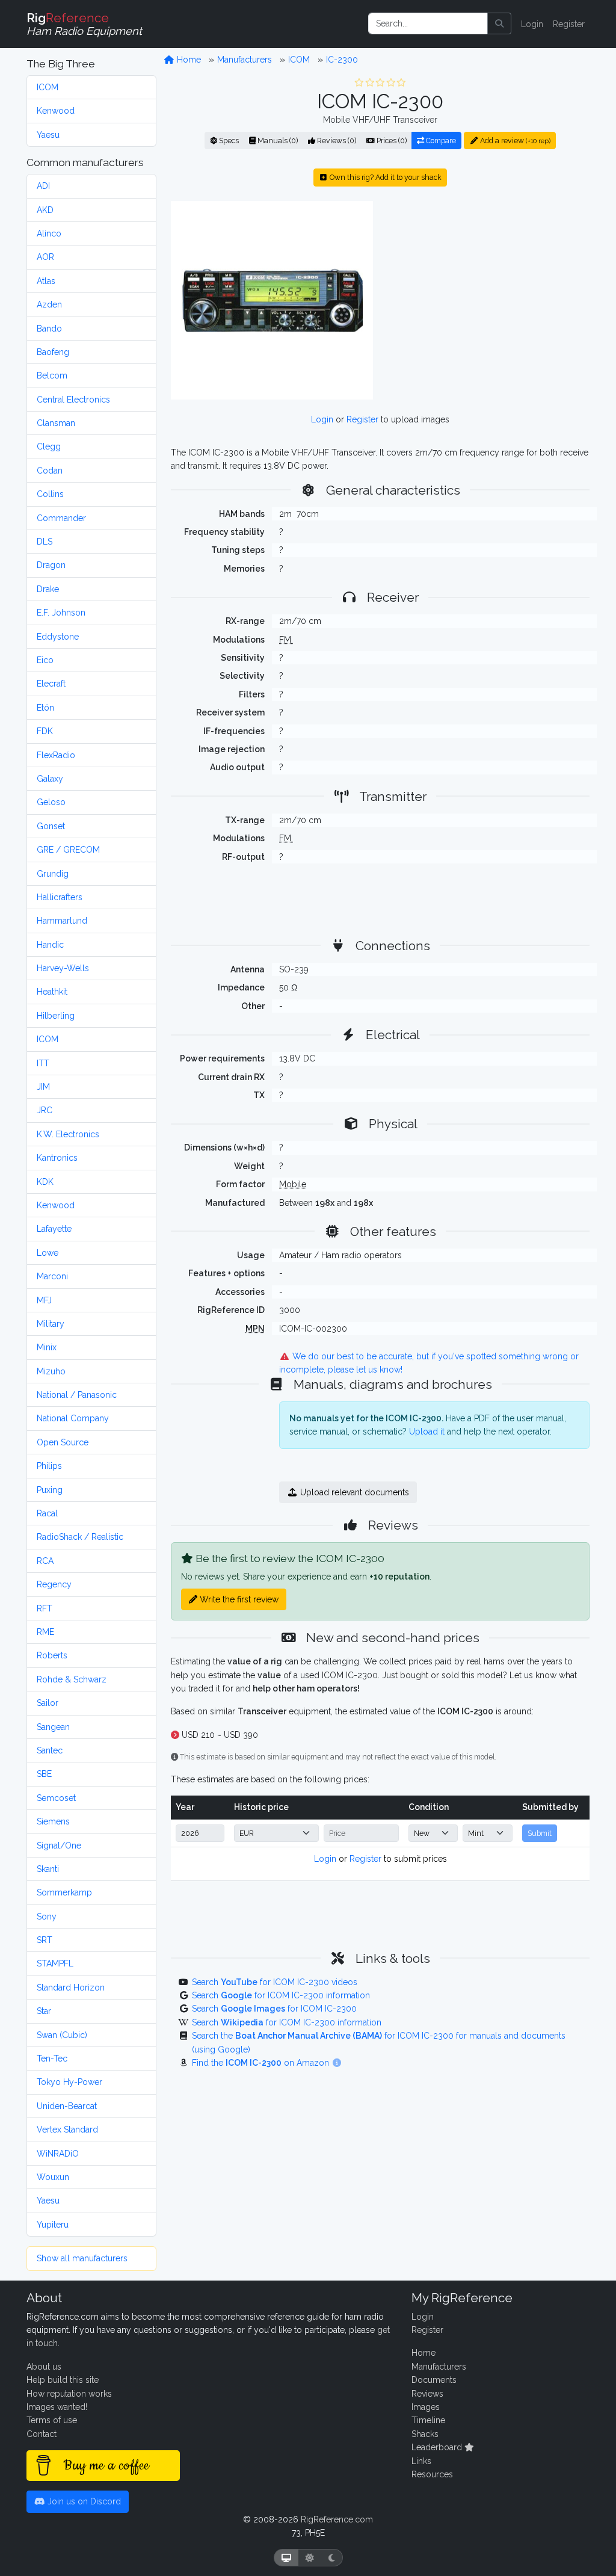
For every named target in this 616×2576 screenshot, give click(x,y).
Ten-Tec (52, 2059)
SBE (44, 1774)
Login (532, 24)
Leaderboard (438, 2447)
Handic (50, 945)
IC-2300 (342, 60)
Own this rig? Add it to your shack (385, 177)
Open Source (63, 1442)
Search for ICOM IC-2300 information (281, 1995)
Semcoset (56, 1798)
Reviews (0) (336, 141)
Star (44, 2011)
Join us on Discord (83, 2501)
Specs (228, 141)
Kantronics (57, 1158)
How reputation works (69, 2394)
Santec (50, 1750)
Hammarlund (62, 921)
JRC (45, 1110)
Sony (47, 1917)
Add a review (514, 141)
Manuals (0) (277, 141)
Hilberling (56, 1016)
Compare (440, 141)
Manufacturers (245, 60)
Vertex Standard (67, 2130)
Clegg (49, 446)
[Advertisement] (488, 300)
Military (51, 1324)
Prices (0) (391, 141)
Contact (42, 2434)
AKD (45, 210)
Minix (47, 1347)
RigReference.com (337, 2519)
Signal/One (59, 1846)
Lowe (48, 1253)
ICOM (48, 87)
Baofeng (53, 352)
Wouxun (53, 2177)
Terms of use (52, 2420)
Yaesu (48, 135)
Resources (432, 2474)
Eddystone (58, 637)
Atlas (46, 281)
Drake (48, 589)
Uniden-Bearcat (67, 2106)
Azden (49, 304)
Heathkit (52, 992)
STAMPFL (55, 1963)
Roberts (52, 1655)
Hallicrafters (60, 897)
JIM (43, 1087)
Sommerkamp (64, 1892)
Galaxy (50, 779)
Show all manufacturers (82, 2258)
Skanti (48, 1869)
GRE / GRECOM (68, 850)
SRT (45, 1940)
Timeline (428, 2420)
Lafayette (54, 1229)
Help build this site (63, 2380)
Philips (49, 1466)
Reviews (427, 2394)
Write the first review (238, 1599)
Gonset (51, 826)
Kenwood (56, 111)
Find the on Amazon (262, 2063)
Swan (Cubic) (62, 2035)
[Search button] (499, 23)
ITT (43, 1063)
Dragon (51, 565)
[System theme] (286, 2558)
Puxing (50, 1490)
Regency (54, 1584)
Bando (49, 329)
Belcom (52, 375)
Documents (434, 2380)
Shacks (425, 2434)
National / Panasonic (77, 1395)
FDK (45, 731)
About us (44, 2367)
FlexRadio (56, 755)
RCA (45, 1561)
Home (188, 60)
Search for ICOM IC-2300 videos (275, 1982)
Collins (50, 494)
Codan (50, 471)
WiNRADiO (58, 2154)
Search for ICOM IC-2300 (274, 2009)
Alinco (49, 233)
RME (45, 1632)
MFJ (44, 1300)
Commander (61, 518)
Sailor (48, 1703)
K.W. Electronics (68, 1134)
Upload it (427, 1432)
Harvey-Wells (63, 968)
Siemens (53, 1821)
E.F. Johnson (61, 613)
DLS (45, 542)
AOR (45, 257)
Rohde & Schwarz (72, 1679)
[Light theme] (310, 2558)
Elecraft (51, 684)
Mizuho (51, 1371)
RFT (45, 1608)
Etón (45, 708)
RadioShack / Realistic (80, 1537)
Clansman (56, 423)
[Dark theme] (332, 2558)
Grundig (53, 874)
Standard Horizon (71, 1988)
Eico (45, 660)
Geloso (51, 802)
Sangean (53, 1727)
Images (426, 2407)
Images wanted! (57, 2407)
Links (421, 2461)
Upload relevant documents (353, 1492)
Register (569, 24)
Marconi (52, 1276)
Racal (47, 1513)
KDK (45, 1182)
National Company (73, 1418)
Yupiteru (53, 2225)
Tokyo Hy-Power (69, 2082)
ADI (43, 186)
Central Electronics (73, 400)
